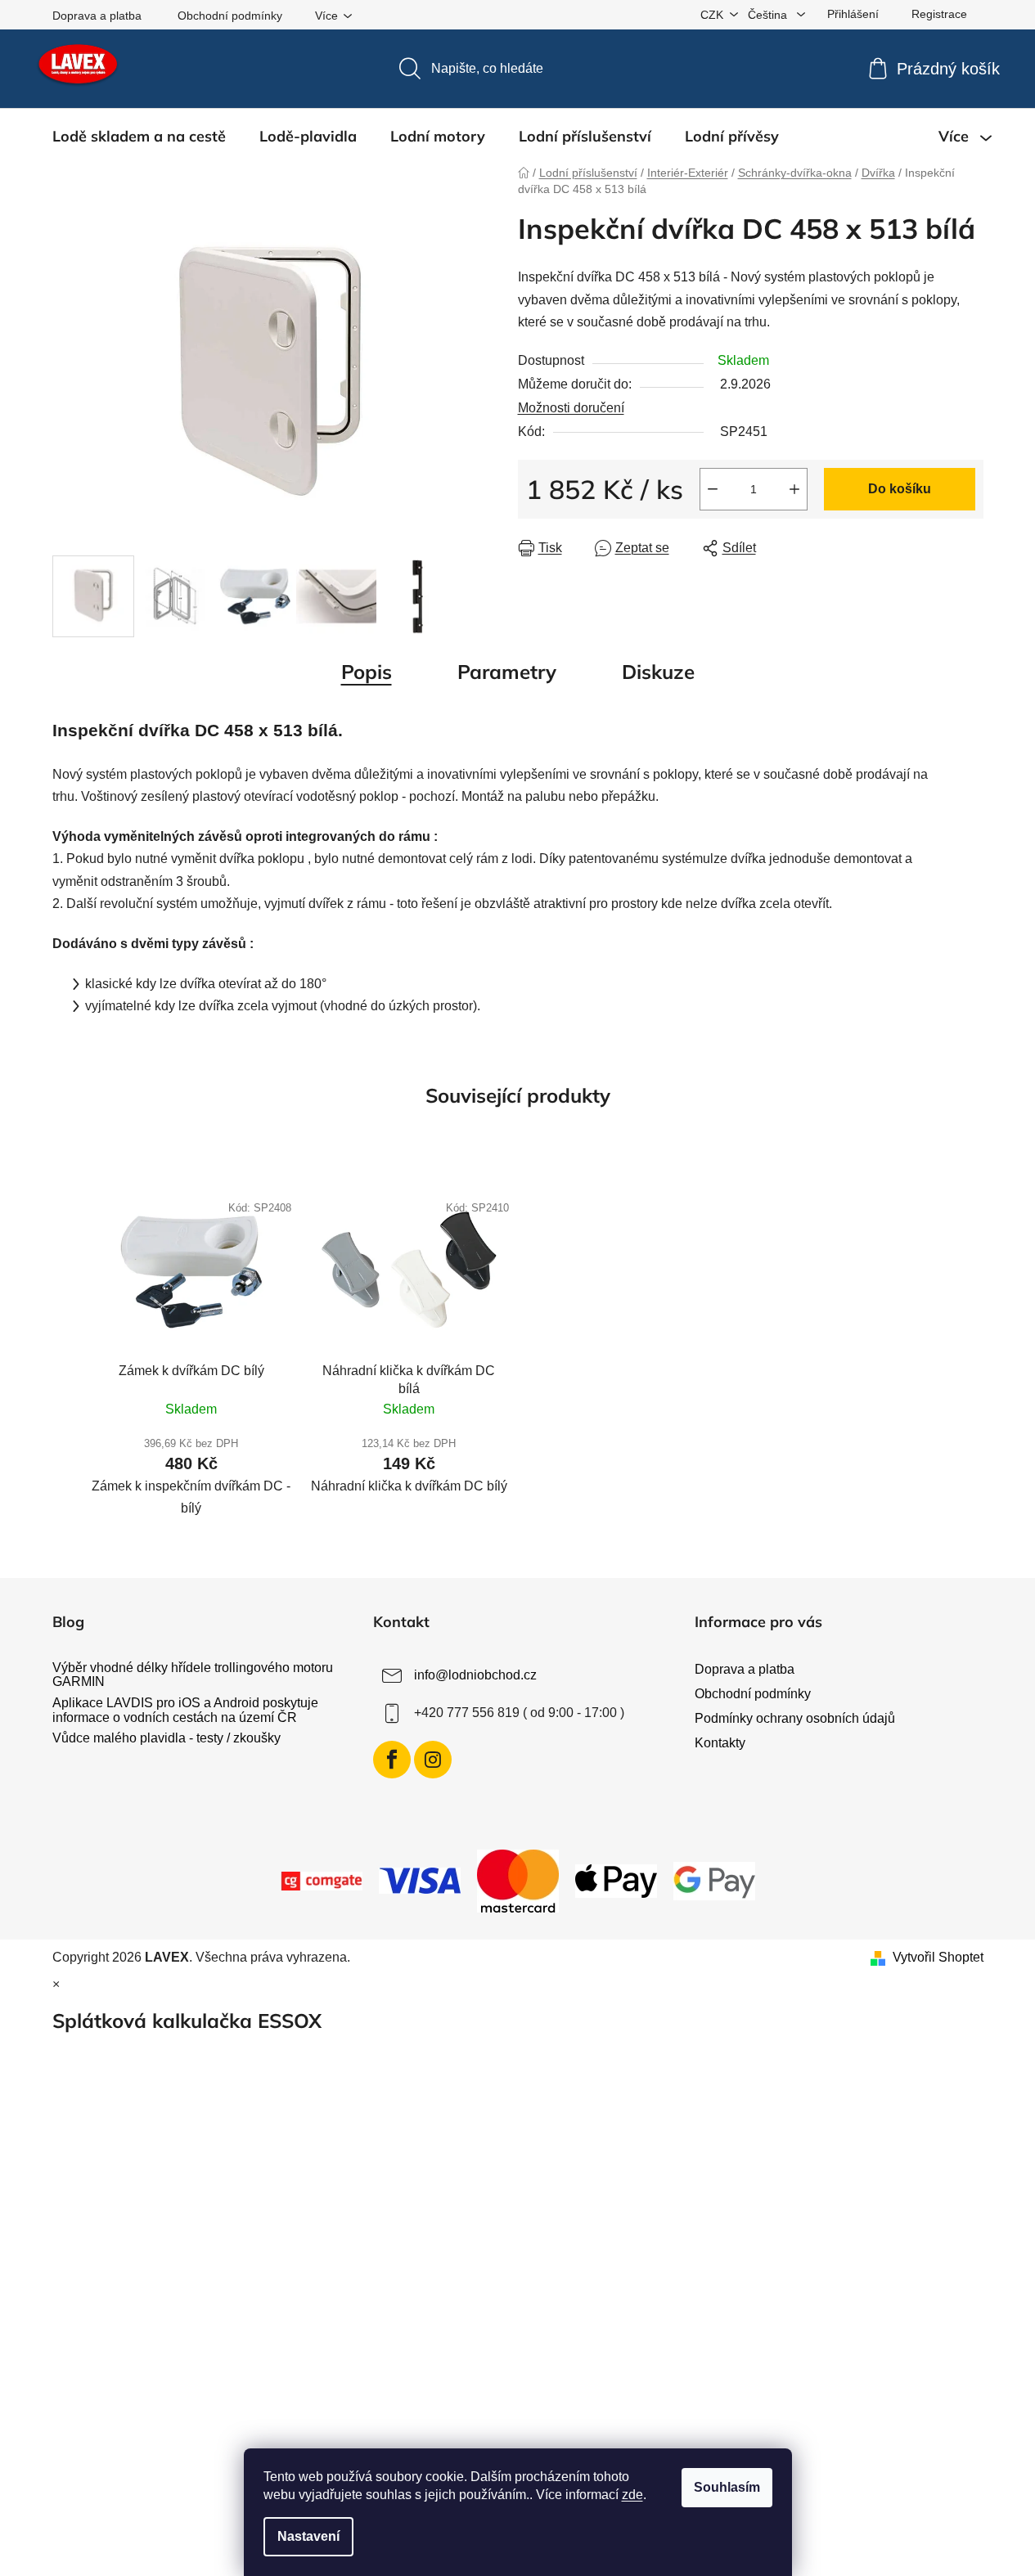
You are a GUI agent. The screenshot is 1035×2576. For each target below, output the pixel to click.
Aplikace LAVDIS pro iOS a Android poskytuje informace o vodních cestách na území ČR (185, 1710)
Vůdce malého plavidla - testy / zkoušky (166, 1738)
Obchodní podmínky (230, 16)
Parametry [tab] (507, 672)
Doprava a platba (97, 16)
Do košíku (900, 489)
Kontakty (720, 1743)
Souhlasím (727, 2487)
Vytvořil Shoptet (938, 1957)
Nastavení (308, 2536)
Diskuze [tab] (658, 672)
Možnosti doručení (571, 408)
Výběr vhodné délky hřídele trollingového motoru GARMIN (193, 1675)
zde (632, 2495)
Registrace (939, 14)
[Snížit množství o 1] (713, 489)
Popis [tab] (367, 672)
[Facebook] (392, 1760)
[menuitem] (139, 137)
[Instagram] (433, 1760)
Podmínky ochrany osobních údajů (795, 1718)
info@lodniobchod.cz (475, 1675)
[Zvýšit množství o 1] (794, 489)
